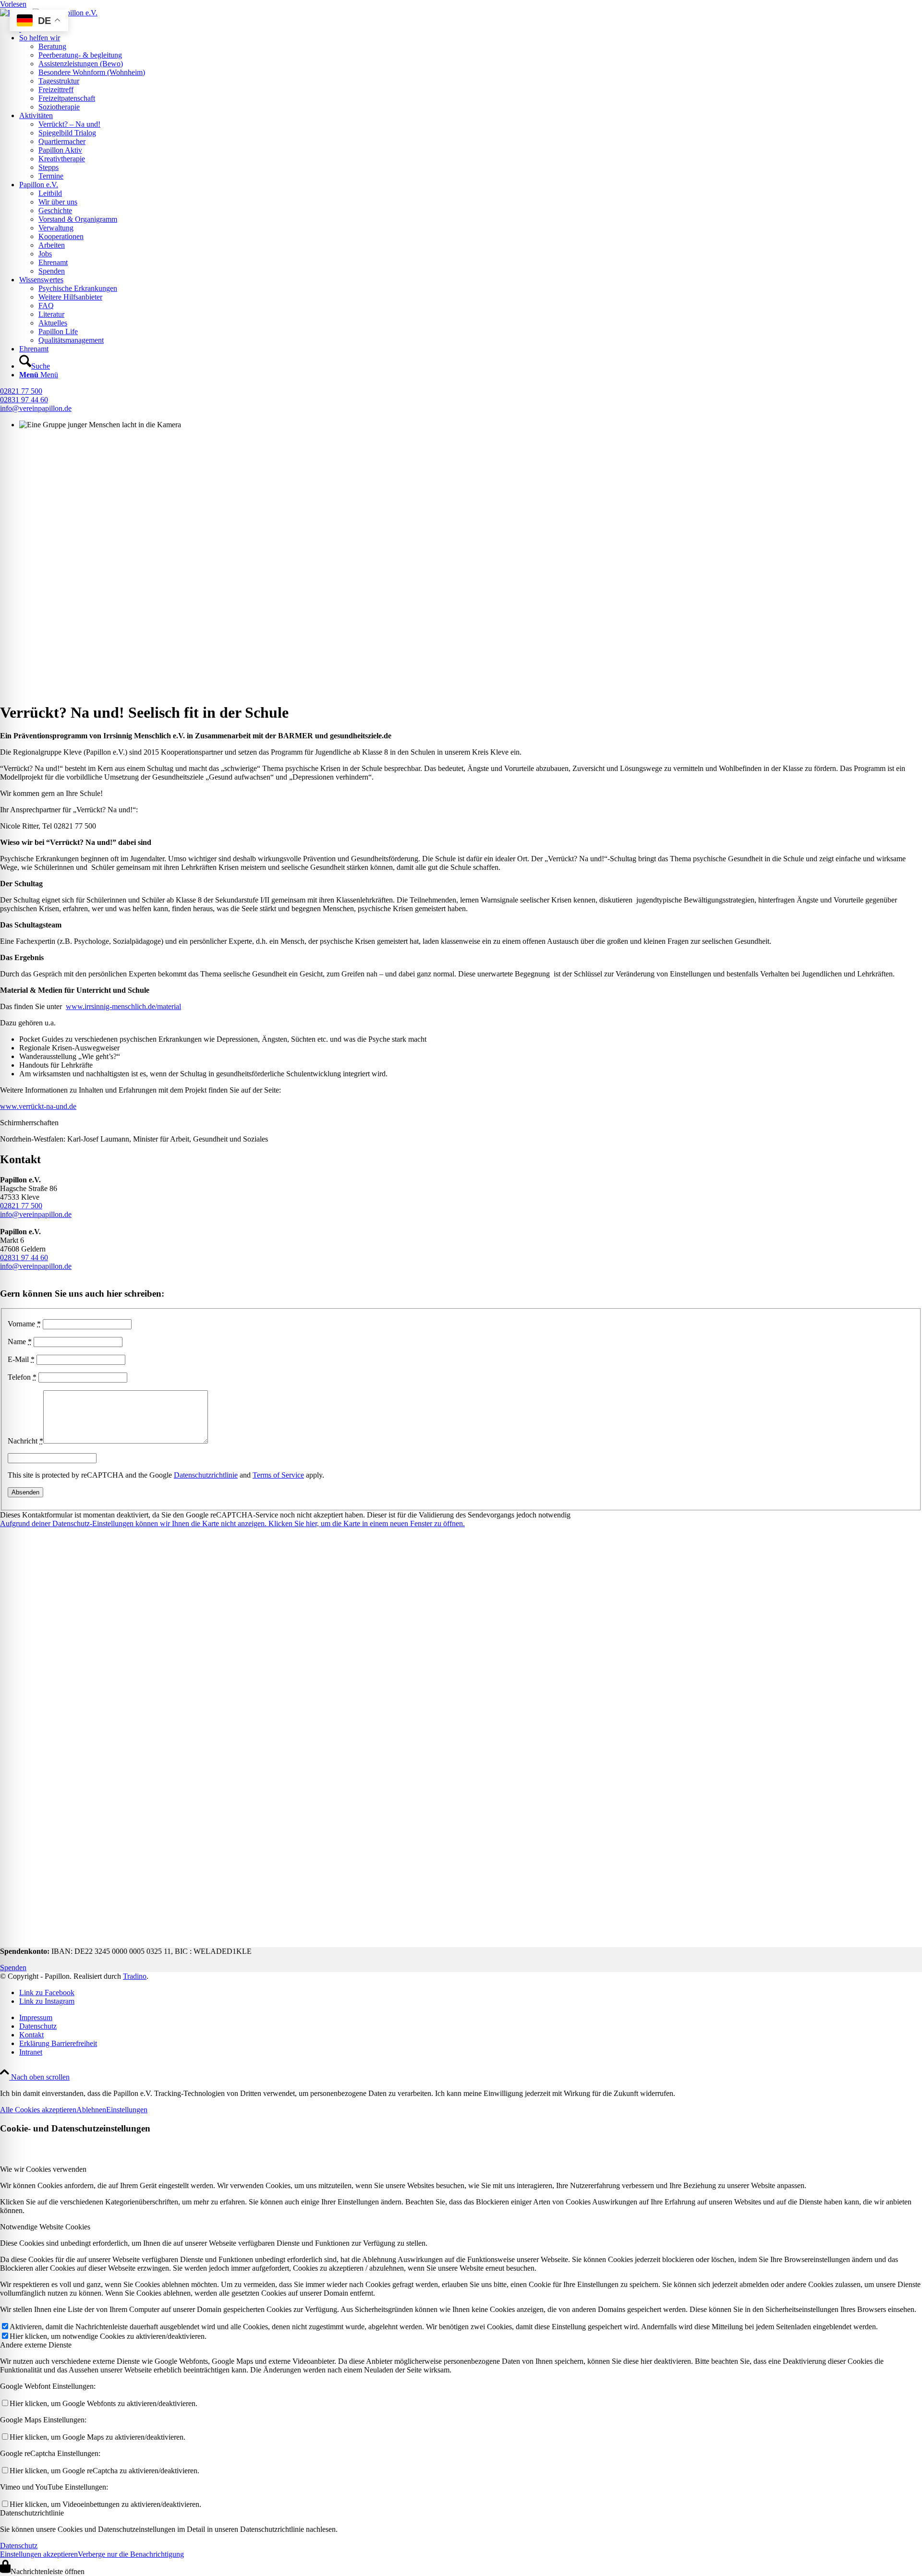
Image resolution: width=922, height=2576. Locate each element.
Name (20, 1342)
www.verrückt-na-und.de (38, 1106)
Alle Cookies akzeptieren (38, 2110)
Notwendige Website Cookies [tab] (45, 2227)
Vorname (24, 1324)
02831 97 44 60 (24, 400)
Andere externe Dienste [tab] (36, 2345)
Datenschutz (19, 2546)
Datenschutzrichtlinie (206, 1475)
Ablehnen (91, 2110)
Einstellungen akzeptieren (39, 2554)
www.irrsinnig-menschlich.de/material (123, 1006)
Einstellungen (127, 2110)
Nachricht (25, 1441)
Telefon (22, 1377)
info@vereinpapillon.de (36, 408)
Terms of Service (278, 1475)
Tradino (135, 1976)
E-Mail (21, 1359)
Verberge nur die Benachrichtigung (131, 2554)
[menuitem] (471, 29)
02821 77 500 (21, 391)
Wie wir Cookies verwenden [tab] (43, 2169)
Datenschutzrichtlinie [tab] (32, 2513)
